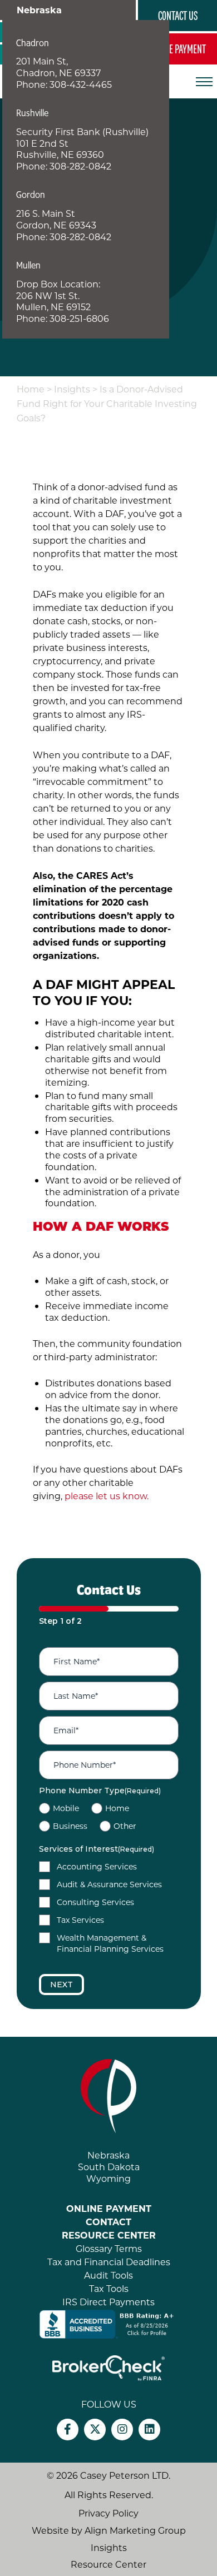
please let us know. (107, 1496)
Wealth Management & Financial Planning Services (110, 1943)
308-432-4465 (81, 84)
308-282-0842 (80, 166)
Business (70, 1826)
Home (31, 389)
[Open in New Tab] (108, 2323)
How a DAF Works (101, 1226)
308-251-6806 (79, 318)
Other (125, 1826)
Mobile (66, 1808)
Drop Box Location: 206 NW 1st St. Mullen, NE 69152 (58, 295)
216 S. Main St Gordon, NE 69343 (56, 219)
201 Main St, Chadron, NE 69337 (58, 67)
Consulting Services (95, 1902)
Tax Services (80, 1920)
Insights (72, 389)
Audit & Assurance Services (109, 1884)
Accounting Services (97, 1866)
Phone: (33, 84)
